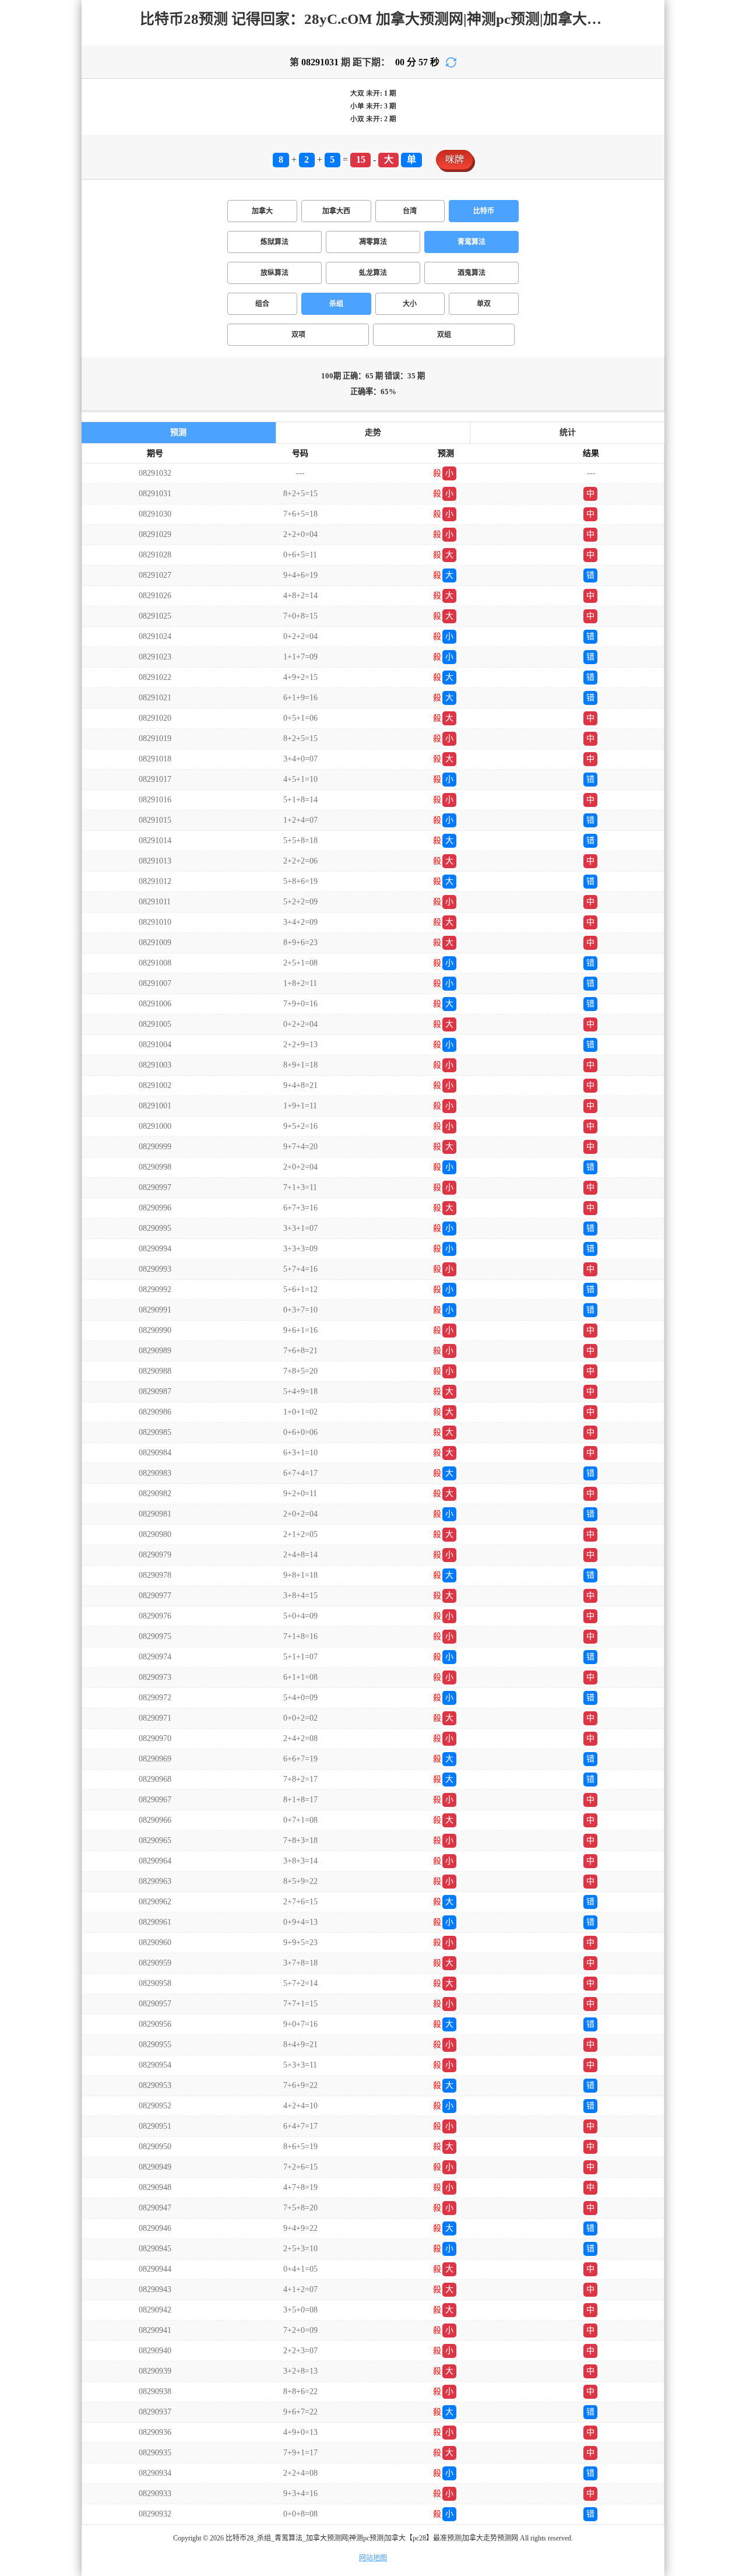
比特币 (484, 211)
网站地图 (373, 2558)
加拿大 (262, 211)
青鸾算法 (471, 242)
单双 (484, 304)
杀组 (336, 304)
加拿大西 (336, 211)
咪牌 (455, 159)
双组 (444, 335)
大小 (410, 304)
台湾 (410, 211)
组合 (262, 304)
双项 (298, 335)
